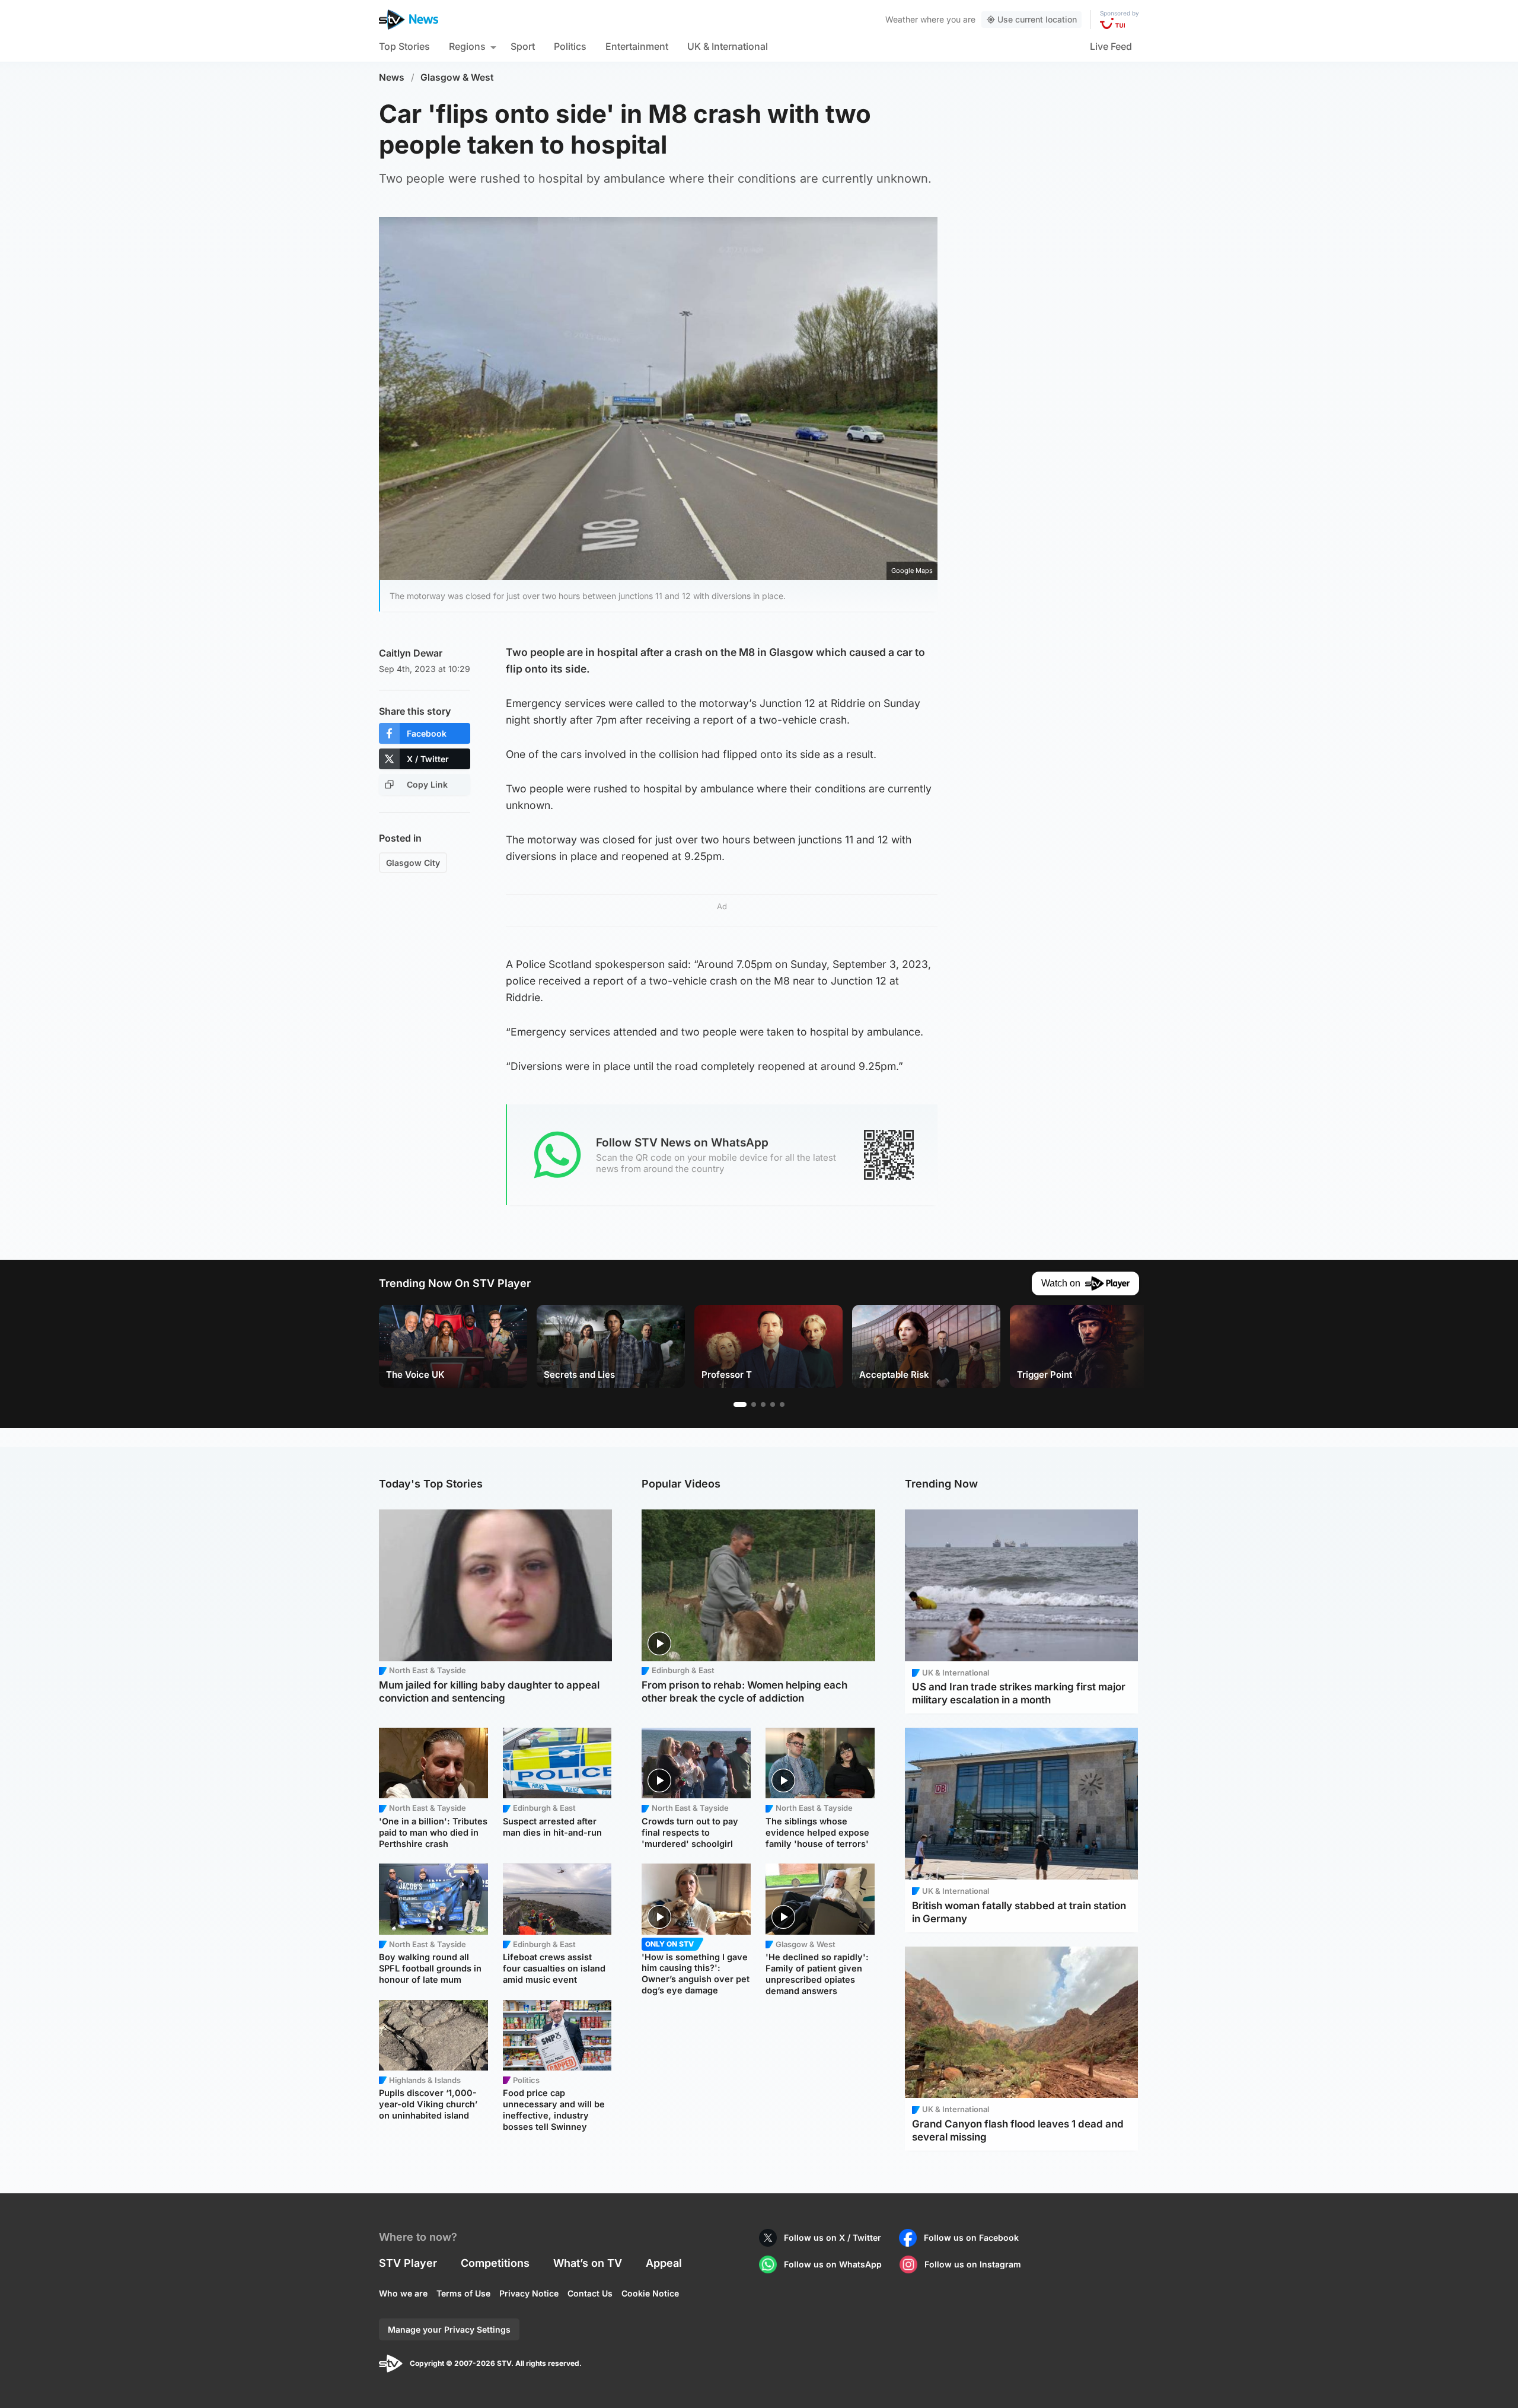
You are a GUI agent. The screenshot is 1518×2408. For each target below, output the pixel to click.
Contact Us (590, 2293)
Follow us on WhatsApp (833, 2264)
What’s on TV (588, 2263)
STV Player (408, 2263)
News (392, 77)
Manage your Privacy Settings (449, 2329)
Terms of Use (463, 2293)
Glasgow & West (457, 77)
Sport (523, 46)
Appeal (664, 2263)
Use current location (1037, 19)
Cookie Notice (650, 2293)
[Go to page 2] (754, 1404)
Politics (570, 46)
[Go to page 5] (782, 1404)
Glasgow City (413, 863)
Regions (467, 46)
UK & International (728, 46)
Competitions (495, 2263)
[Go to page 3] (763, 1404)
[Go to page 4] (773, 1404)
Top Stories (404, 46)
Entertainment (637, 46)
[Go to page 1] (740, 1404)
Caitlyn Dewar (411, 653)
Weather (902, 19)
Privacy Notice (529, 2293)
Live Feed (1111, 46)
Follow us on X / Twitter (833, 2237)
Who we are (403, 2293)
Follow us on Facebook (971, 2237)
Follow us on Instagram (973, 2264)
